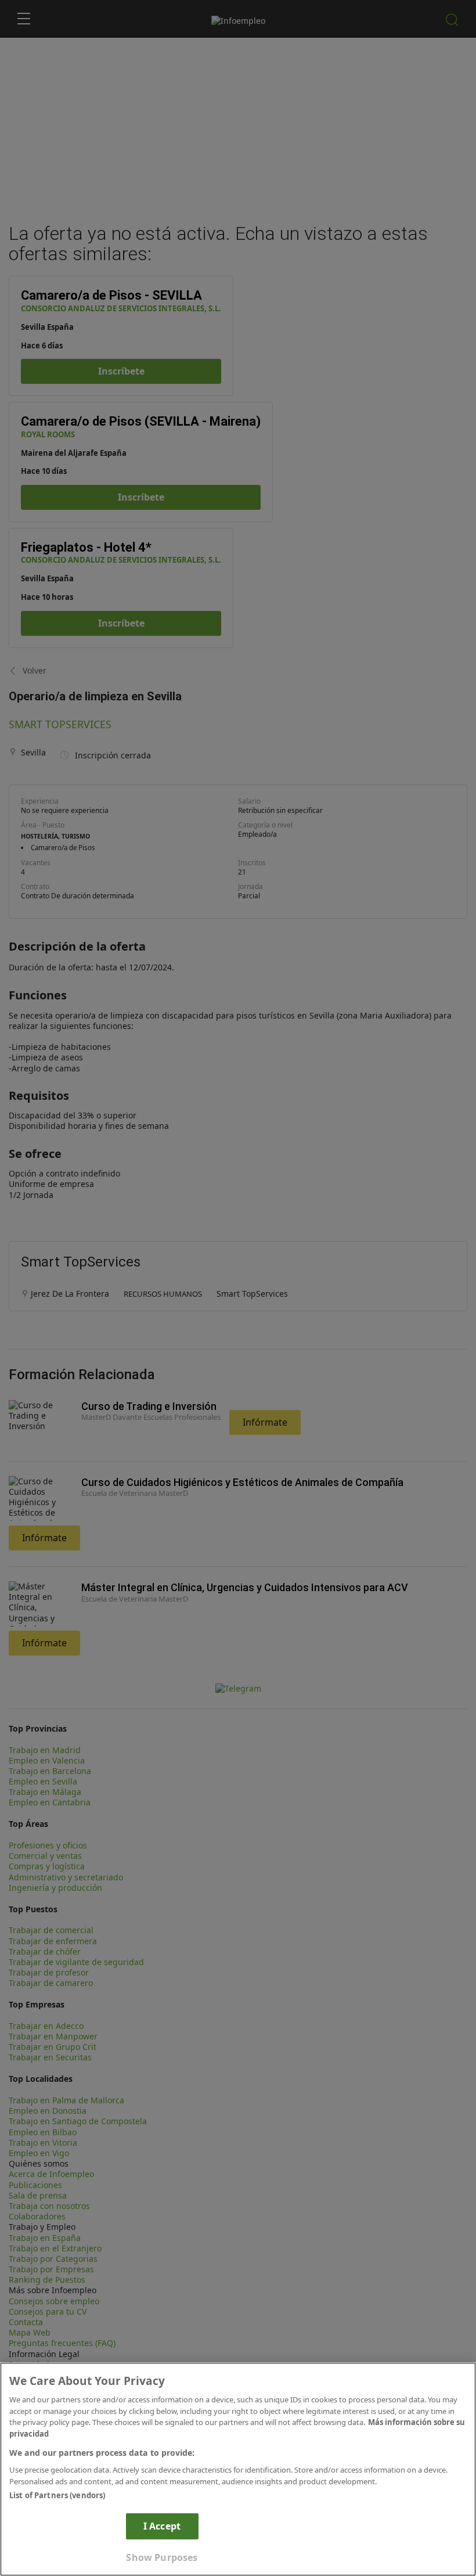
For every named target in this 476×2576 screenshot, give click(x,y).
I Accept (162, 2526)
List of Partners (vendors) (57, 2495)
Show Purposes (162, 2557)
